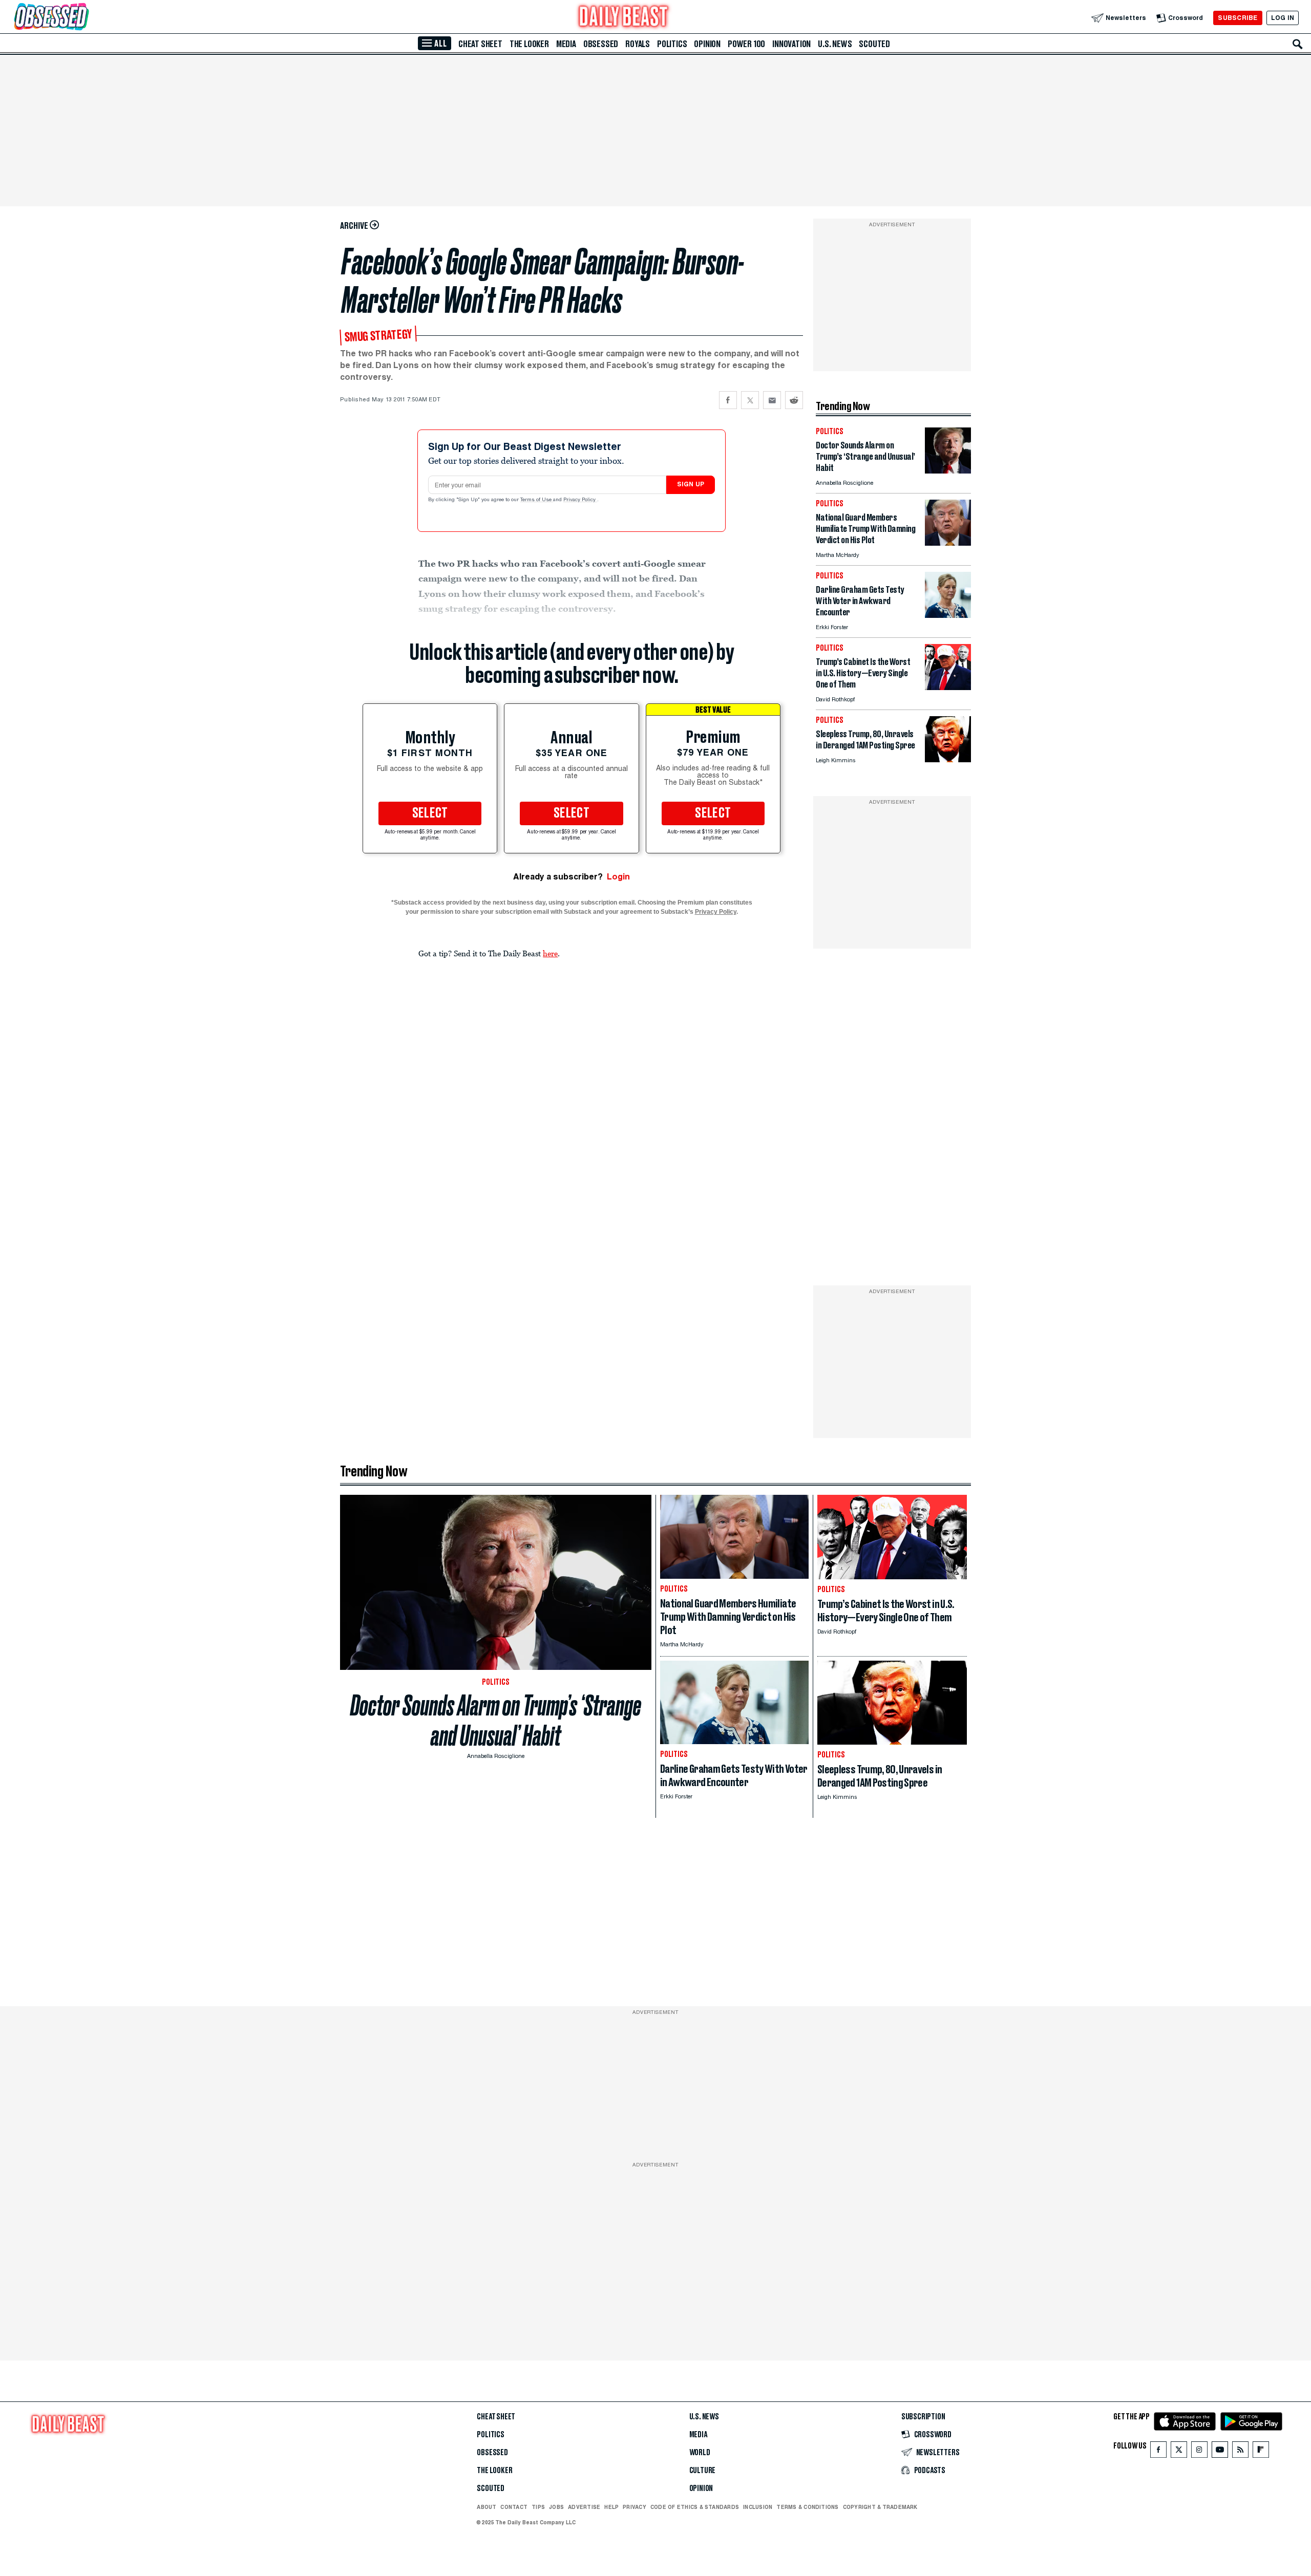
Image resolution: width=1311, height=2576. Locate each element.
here (550, 953)
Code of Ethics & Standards (695, 2507)
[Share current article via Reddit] (794, 400)
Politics (672, 44)
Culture (703, 2471)
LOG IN (1283, 18)
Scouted (874, 44)
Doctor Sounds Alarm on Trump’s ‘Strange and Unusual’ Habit (496, 1721)
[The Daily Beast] (624, 18)
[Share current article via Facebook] (728, 400)
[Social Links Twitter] (1179, 2452)
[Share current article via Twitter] (750, 400)
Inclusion (758, 2507)
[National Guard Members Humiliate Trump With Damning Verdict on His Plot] (948, 543)
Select (430, 813)
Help (611, 2507)
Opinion (707, 44)
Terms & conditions (807, 2507)
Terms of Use (537, 500)
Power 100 (746, 44)
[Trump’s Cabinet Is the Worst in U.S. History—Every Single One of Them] (948, 687)
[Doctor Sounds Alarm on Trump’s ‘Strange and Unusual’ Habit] (948, 471)
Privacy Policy (580, 500)
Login (618, 877)
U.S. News (835, 44)
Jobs (556, 2507)
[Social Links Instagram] (1199, 2452)
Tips (538, 2507)
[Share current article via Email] (772, 400)
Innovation (791, 44)
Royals (638, 44)
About (487, 2507)
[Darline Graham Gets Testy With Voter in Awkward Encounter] (948, 615)
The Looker (529, 44)
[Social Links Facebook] (1158, 2452)
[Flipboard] (1261, 2452)
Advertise (584, 2507)
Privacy (635, 2507)
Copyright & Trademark (880, 2507)
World (700, 2453)
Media (566, 44)
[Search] (1298, 44)
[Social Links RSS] (1240, 2452)
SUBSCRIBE (1238, 18)
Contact (514, 2507)
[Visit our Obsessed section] (84, 18)
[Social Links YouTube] (1220, 2452)
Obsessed (601, 44)
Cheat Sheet (480, 44)
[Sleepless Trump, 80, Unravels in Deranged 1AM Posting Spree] (948, 759)
